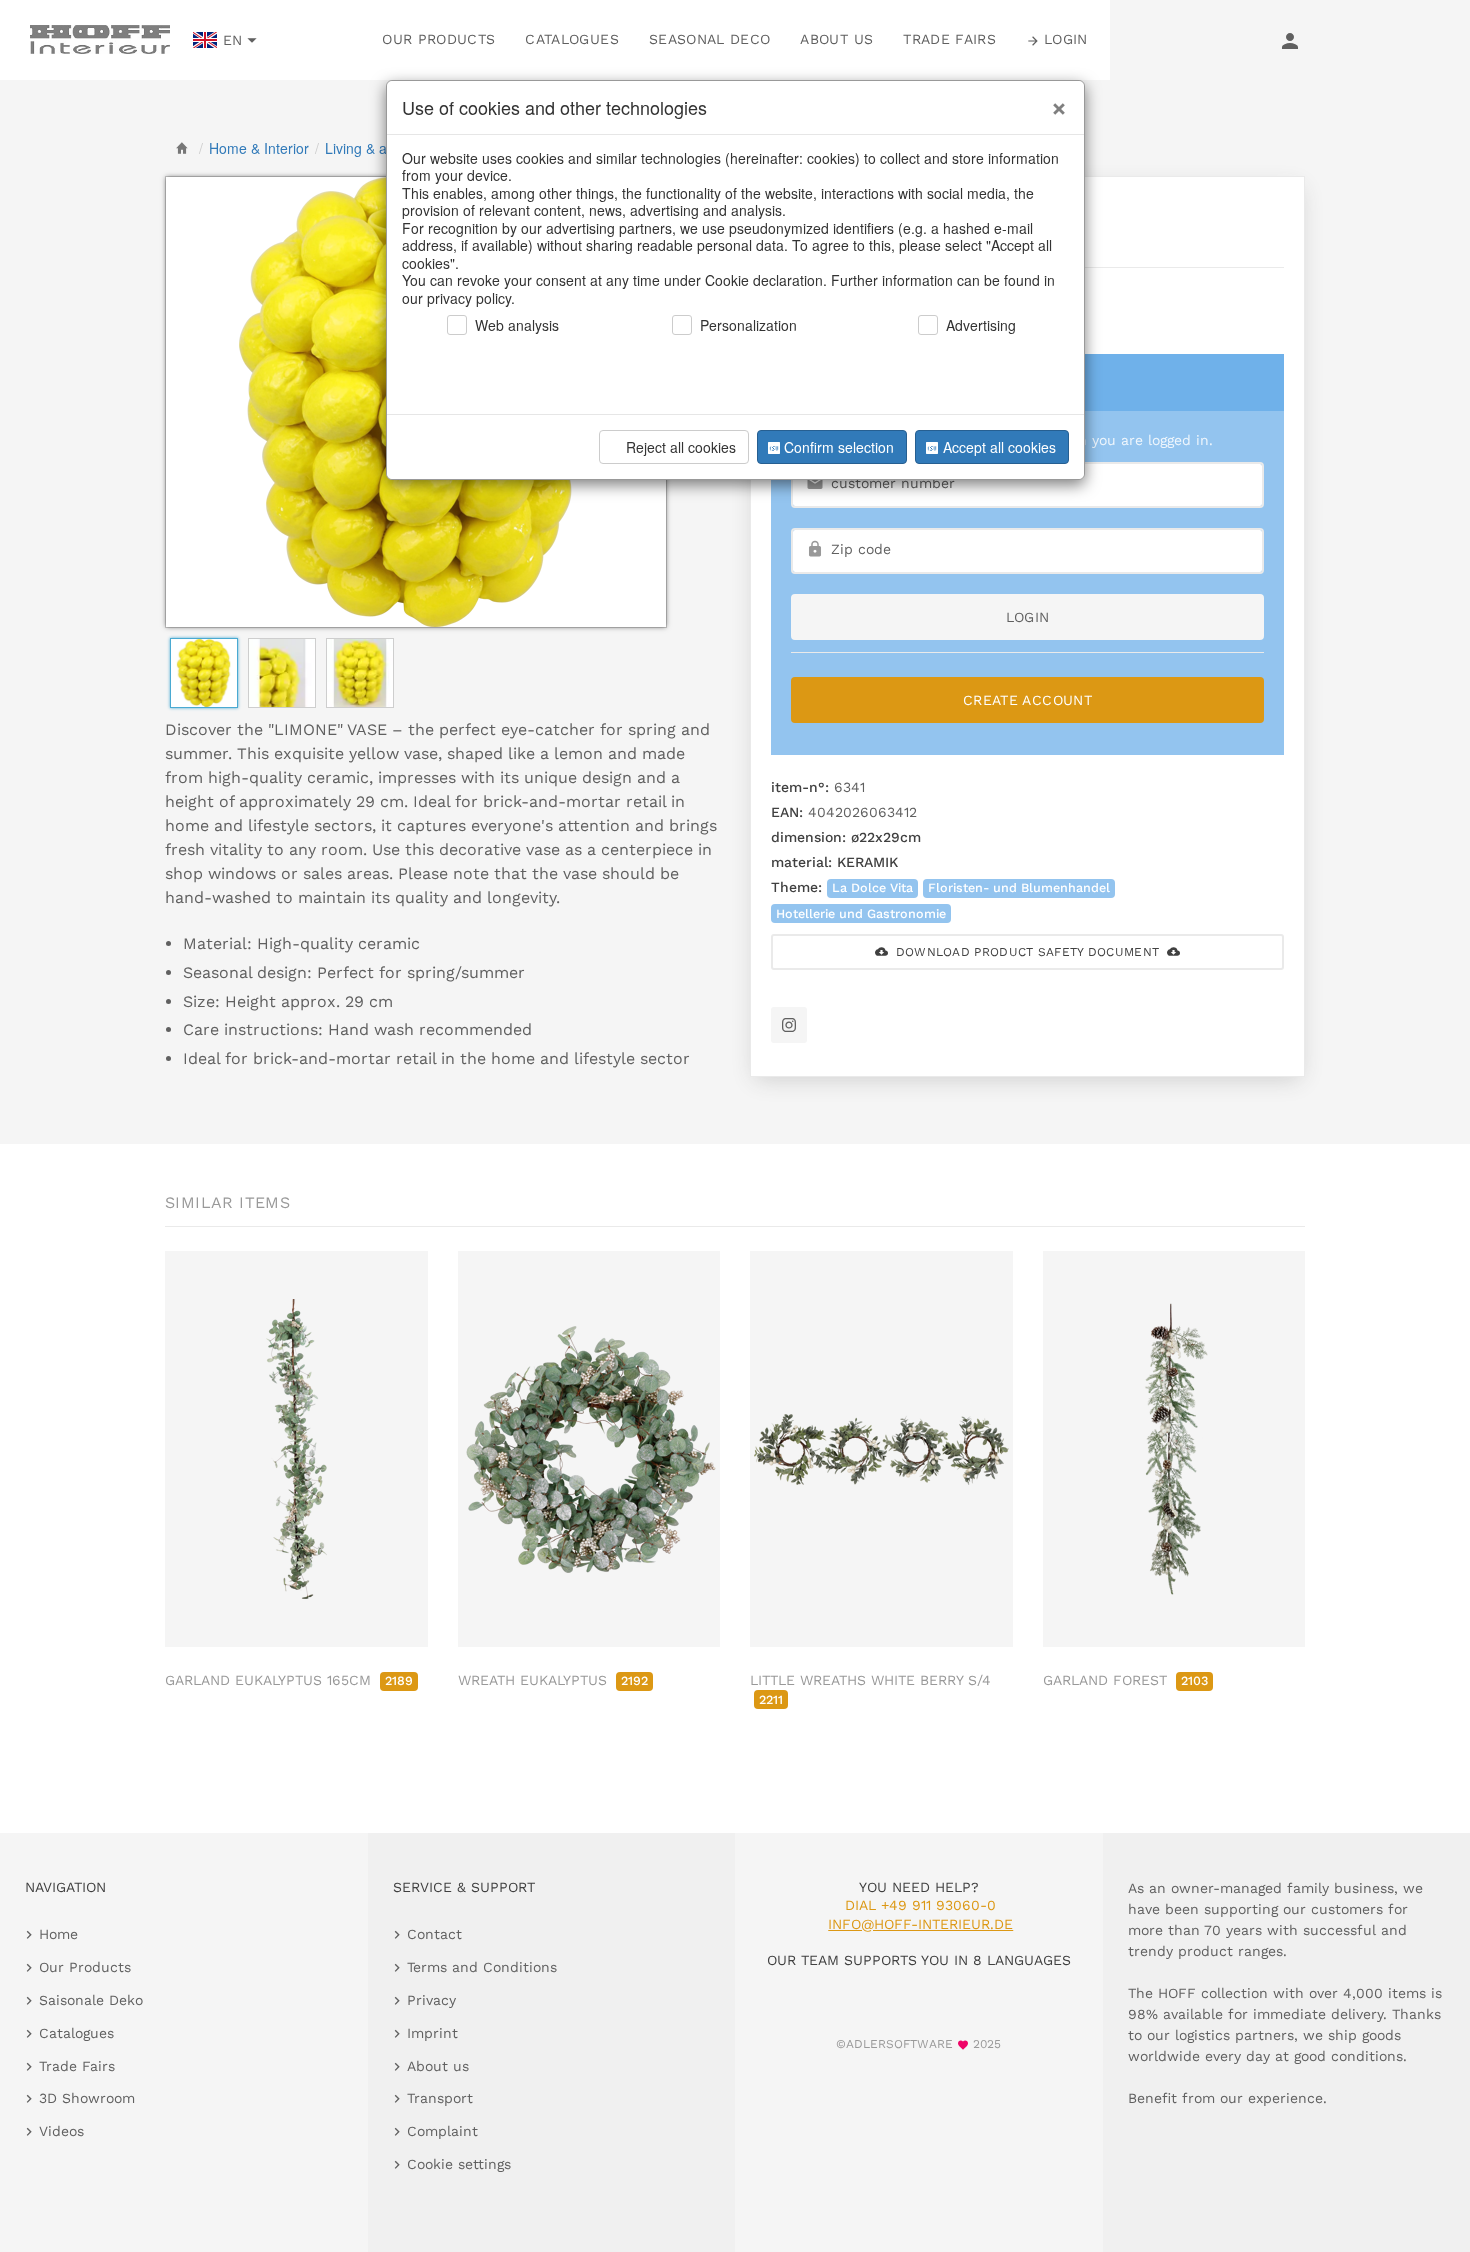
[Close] (1054, 101)
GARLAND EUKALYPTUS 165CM (289, 1680)
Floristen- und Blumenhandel (1019, 887)
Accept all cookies (999, 447)
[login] (1290, 40)
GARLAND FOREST (1125, 1680)
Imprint (432, 2033)
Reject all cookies (681, 447)
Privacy (431, 2000)
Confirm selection (839, 447)
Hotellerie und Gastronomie (861, 913)
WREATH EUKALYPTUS (553, 1680)
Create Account (1027, 700)
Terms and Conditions (482, 1967)
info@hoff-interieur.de (920, 1924)
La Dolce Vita (872, 887)
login (1028, 617)
